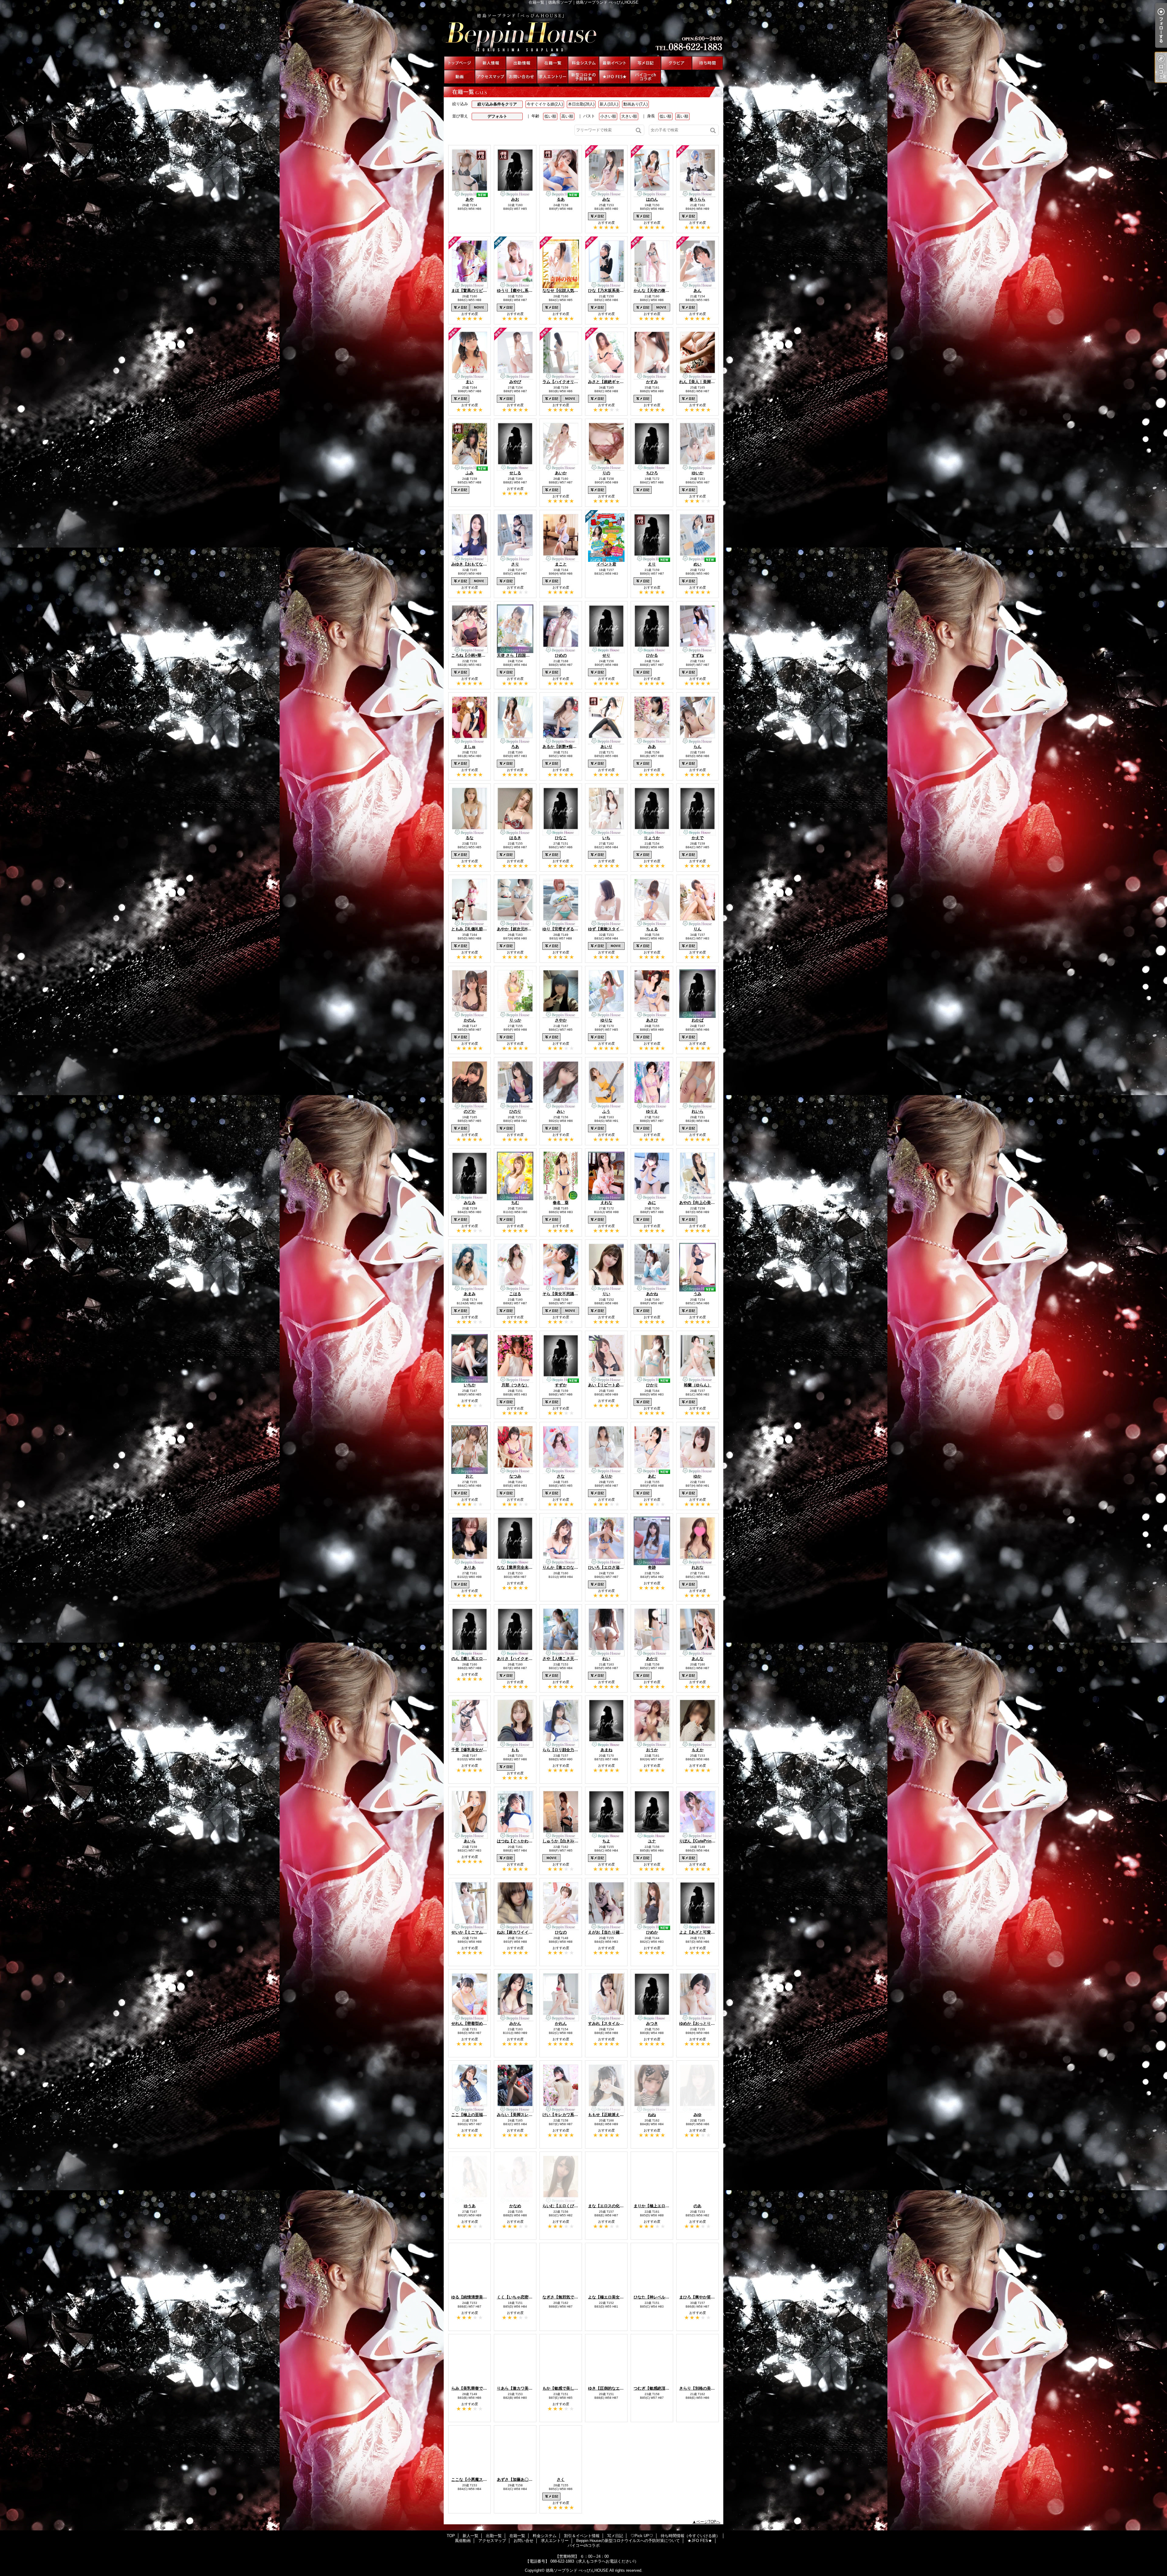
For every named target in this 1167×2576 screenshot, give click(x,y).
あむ (652, 1476)
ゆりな (606, 1020)
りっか (515, 1020)
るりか (606, 1476)
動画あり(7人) (635, 104)
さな (561, 1476)
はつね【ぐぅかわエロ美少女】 (525, 1841)
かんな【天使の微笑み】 (655, 290)
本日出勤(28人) (581, 104)
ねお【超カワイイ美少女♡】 (523, 1932)
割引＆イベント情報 (614, 63)
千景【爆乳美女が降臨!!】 (474, 1750)
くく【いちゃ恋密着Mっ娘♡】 (524, 2297)
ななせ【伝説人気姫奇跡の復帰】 (572, 290)
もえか (698, 1750)
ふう (606, 1111)
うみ (697, 1294)
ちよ (606, 1841)
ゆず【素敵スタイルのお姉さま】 (618, 929)
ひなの (561, 1932)
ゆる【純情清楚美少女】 (473, 2297)
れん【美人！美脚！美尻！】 (705, 382)
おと (470, 1476)
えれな (606, 1203)
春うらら (697, 199)
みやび (515, 382)
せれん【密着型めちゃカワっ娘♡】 (483, 2023)
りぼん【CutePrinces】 (701, 1841)
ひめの (561, 655)
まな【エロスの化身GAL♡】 (614, 2206)
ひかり (652, 1385)
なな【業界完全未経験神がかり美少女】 (532, 1567)
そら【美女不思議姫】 (562, 1294)
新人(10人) (609, 104)
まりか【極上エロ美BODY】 (659, 2206)
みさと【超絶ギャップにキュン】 (618, 382)
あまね (606, 1750)
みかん (515, 2023)
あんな (698, 1659)
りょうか (652, 838)
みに (652, 1203)
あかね (652, 1294)
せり (606, 655)
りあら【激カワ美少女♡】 (521, 2388)
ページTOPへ (708, 2522)
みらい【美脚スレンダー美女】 (525, 2115)
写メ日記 (645, 63)
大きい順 (629, 116)
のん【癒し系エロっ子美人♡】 (479, 1659)
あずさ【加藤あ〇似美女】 (521, 2479)
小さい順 (608, 116)
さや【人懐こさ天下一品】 (566, 1659)
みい (561, 1111)
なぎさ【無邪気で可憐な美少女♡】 (574, 2297)
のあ (697, 2206)
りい (606, 1294)
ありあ (470, 1567)
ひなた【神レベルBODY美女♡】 (663, 2297)
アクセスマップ (491, 77)
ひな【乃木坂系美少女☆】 (612, 290)
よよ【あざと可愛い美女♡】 (705, 1932)
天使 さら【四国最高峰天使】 (523, 655)
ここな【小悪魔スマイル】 (475, 2479)
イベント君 (606, 564)
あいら (470, 1841)
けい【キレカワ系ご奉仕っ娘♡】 (572, 2115)
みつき (652, 2023)
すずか (561, 1385)
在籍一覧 (553, 63)
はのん (652, 199)
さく (561, 2479)
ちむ (515, 1203)
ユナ (652, 1841)
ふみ (470, 473)
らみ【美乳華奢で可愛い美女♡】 (481, 2388)
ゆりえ (652, 1111)
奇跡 (652, 1567)
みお (515, 199)
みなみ (470, 1203)
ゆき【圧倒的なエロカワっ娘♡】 (618, 2388)
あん (697, 290)
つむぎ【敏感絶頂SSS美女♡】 (661, 2388)
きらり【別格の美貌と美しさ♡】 (709, 2388)
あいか (561, 473)
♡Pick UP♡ (676, 63)
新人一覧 (491, 63)
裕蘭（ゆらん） (698, 1385)
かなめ (515, 2206)
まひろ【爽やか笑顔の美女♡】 (707, 2297)
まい (470, 382)
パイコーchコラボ (645, 77)
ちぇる (652, 929)
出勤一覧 (522, 63)
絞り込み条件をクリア (497, 104)
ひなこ (561, 838)
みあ (652, 747)
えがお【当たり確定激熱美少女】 (618, 1932)
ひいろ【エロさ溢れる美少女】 (616, 1567)
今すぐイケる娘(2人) (545, 104)
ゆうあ (470, 2206)
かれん (561, 2023)
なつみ (515, 1476)
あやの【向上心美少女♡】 (703, 1203)
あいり (606, 747)
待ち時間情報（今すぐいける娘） (707, 63)
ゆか (697, 1476)
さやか (561, 1020)
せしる (515, 473)
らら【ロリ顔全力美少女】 (566, 1750)
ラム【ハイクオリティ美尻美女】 (572, 382)
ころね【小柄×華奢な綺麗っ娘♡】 (482, 655)
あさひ (652, 1020)
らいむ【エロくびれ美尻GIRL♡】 (573, 2206)
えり (652, 564)
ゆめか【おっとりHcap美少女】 (708, 2023)
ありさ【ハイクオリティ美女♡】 (527, 1659)
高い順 (567, 116)
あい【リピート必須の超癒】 (614, 1385)
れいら (698, 1111)
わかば (698, 1020)
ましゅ (470, 747)
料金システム (583, 63)
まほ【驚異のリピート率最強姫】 (481, 290)
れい (606, 1659)
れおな (698, 1567)
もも (515, 1750)
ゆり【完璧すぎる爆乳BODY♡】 (572, 929)
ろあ (515, 747)
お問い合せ (522, 77)
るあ (561, 199)
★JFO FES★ (614, 77)
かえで (698, 838)
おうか (652, 1750)
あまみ (470, 1294)
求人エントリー (553, 77)
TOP (460, 63)
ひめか (652, 1932)
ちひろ (652, 473)
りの (606, 473)
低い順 (550, 116)
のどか (470, 1111)
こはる (515, 1294)
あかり (652, 1659)
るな (470, 838)
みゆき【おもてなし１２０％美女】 (483, 564)
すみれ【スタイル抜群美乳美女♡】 (620, 2023)
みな (606, 199)
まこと (561, 564)
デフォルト (497, 116)
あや (470, 199)
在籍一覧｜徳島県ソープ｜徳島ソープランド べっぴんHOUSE (583, 30)
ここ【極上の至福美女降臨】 (477, 2115)
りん (697, 929)
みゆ (697, 2115)
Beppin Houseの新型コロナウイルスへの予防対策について (583, 77)
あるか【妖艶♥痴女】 (561, 747)
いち (606, 838)
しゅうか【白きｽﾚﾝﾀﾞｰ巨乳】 (569, 1841)
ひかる (652, 655)
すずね (698, 655)
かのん (470, 1020)
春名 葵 (561, 1203)
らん (697, 747)
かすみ (652, 382)
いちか (470, 1385)
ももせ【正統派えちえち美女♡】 (618, 2115)
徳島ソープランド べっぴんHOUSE (577, 2570)
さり (515, 564)
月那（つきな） (515, 1385)
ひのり (515, 1111)
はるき (515, 838)
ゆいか (698, 473)
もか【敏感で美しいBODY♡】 (570, 2388)
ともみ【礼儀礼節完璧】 (473, 929)
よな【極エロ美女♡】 (608, 2297)
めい (697, 564)
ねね (652, 2115)
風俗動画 (460, 77)
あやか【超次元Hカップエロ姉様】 (528, 929)
